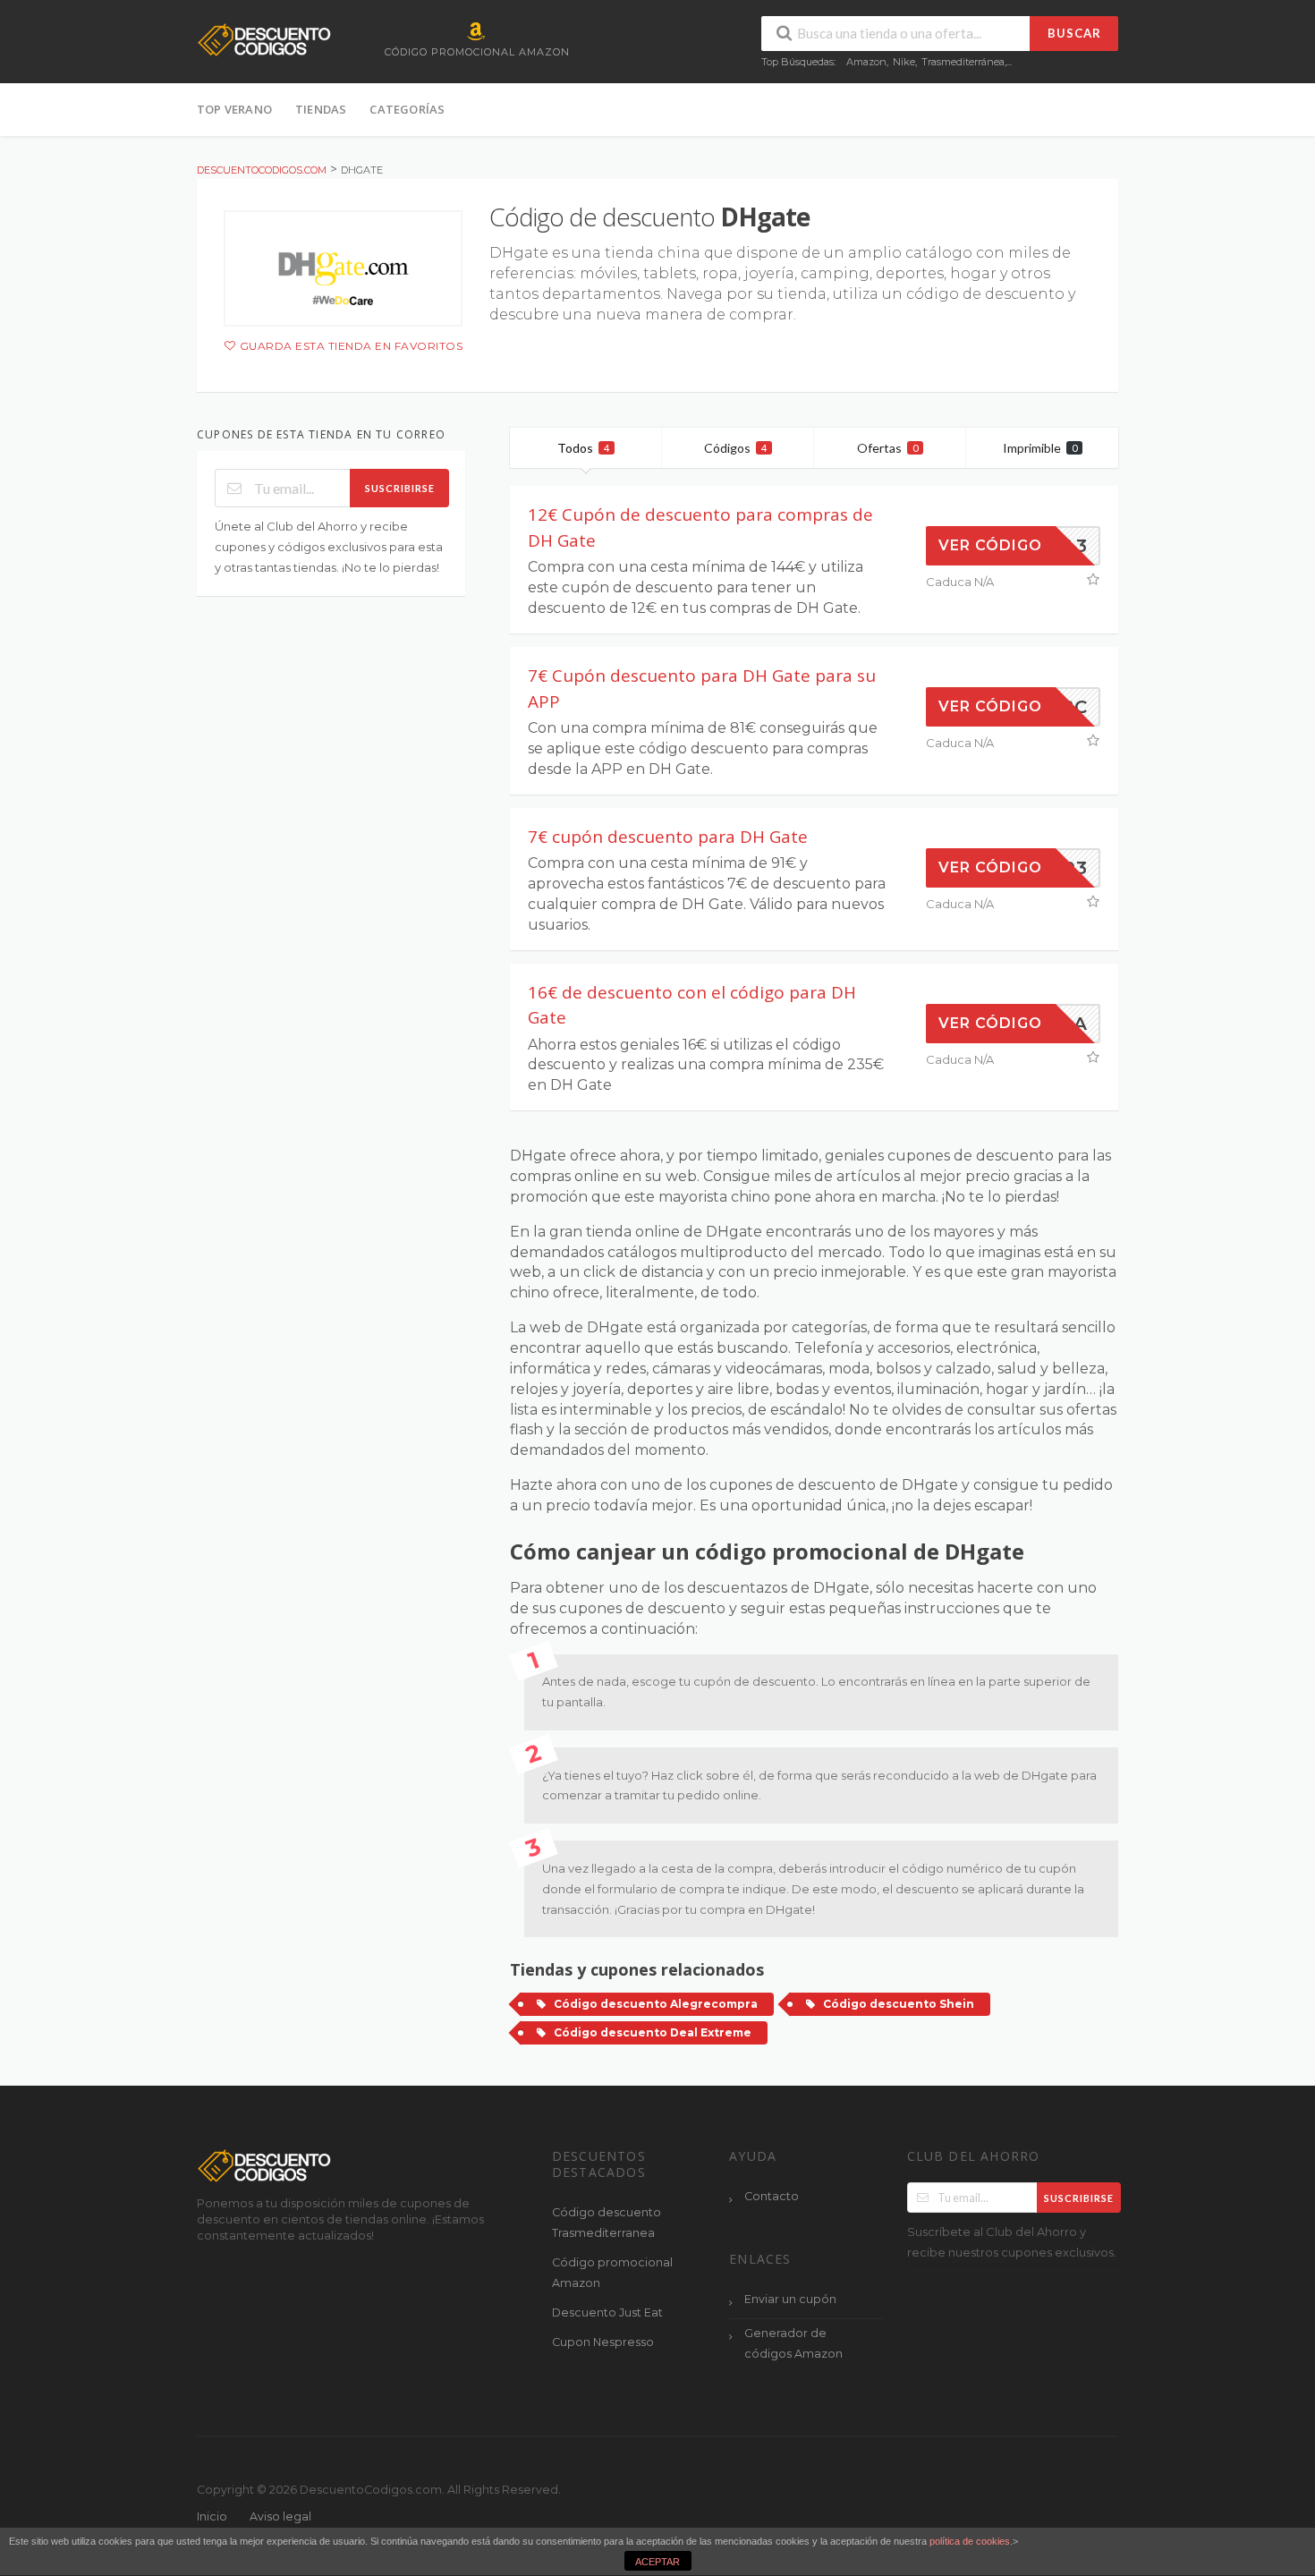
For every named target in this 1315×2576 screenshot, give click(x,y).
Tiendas (321, 109)
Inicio (212, 2516)
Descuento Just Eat (607, 2312)
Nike (904, 62)
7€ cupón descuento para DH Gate (668, 837)
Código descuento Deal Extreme (653, 2032)
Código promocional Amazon (612, 2273)
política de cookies (970, 2541)
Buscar (1074, 33)
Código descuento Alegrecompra (656, 2004)
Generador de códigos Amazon (793, 2343)
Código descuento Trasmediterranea (607, 2223)
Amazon (866, 62)
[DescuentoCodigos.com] (264, 39)
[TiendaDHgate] (343, 268)
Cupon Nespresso (603, 2342)
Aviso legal (280, 2516)
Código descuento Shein (899, 2004)
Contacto (772, 2196)
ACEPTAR (657, 2562)
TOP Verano (234, 109)
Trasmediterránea (963, 62)
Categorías (407, 109)
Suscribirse (400, 488)
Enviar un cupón (790, 2299)
